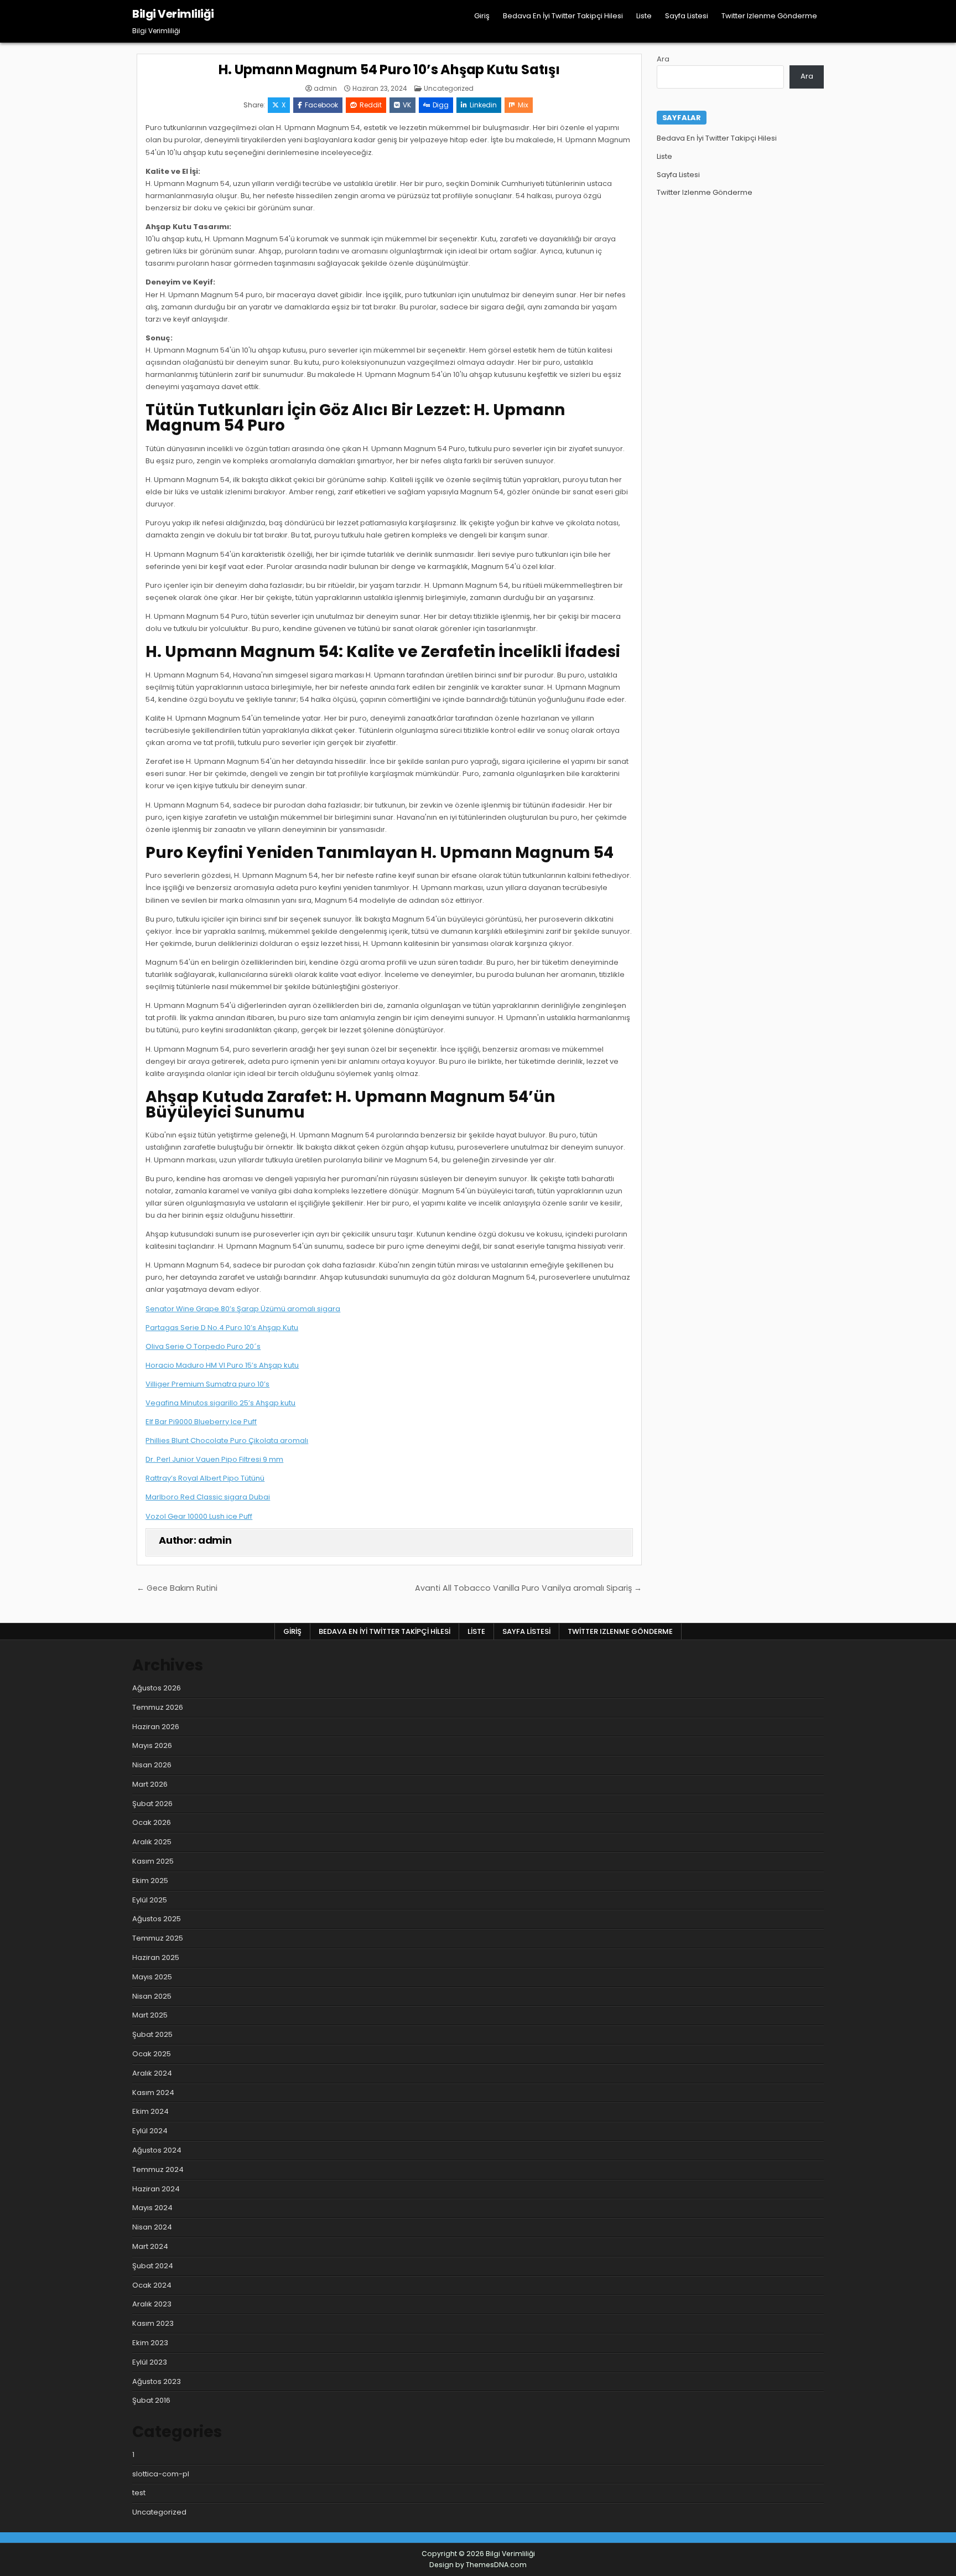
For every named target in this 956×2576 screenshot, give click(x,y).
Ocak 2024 (152, 2285)
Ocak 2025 (152, 2054)
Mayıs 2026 (152, 1745)
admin (325, 89)
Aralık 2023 (152, 2304)
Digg (441, 105)
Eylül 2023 (150, 2362)
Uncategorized (449, 88)
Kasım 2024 (153, 2093)
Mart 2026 (150, 1784)
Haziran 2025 (156, 1957)
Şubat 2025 (152, 2034)
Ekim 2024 (150, 2111)
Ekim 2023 (150, 2343)
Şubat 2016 (151, 2400)
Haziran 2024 (156, 2189)
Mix (523, 105)
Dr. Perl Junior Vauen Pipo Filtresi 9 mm (214, 1459)
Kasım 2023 (153, 2323)
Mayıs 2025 (152, 1977)
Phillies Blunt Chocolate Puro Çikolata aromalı (227, 1440)
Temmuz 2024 (158, 2169)
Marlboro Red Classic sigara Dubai (208, 1497)
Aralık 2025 (152, 1842)
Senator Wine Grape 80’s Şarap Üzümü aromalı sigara (243, 1309)
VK (407, 105)
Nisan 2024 (152, 2227)
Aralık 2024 (152, 2073)
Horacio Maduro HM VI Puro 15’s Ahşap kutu (222, 1365)
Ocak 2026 (152, 1822)
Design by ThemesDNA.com (478, 2565)
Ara (663, 59)
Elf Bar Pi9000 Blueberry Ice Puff (201, 1422)
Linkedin (483, 105)
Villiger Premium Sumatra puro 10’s (207, 1384)
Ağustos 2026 (157, 1688)
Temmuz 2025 (158, 1938)
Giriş (482, 16)
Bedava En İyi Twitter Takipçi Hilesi (563, 16)
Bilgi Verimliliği (173, 14)
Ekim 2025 (150, 1881)
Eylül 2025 (150, 1900)
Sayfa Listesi (687, 16)
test (139, 2493)
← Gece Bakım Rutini (177, 1588)
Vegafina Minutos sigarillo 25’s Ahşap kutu (220, 1403)
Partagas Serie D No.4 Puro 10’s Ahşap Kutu (222, 1328)
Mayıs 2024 (152, 2208)
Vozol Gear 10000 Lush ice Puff (199, 1516)
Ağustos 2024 (157, 2150)
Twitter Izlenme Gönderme (769, 16)
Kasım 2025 (153, 1861)
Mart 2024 (150, 2246)
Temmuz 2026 (158, 1707)
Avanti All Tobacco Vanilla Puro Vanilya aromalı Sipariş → (528, 1588)
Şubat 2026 (152, 1804)
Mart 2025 (150, 2015)
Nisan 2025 (152, 1996)
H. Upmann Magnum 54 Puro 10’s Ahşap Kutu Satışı (389, 69)
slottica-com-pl (161, 2474)
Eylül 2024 (150, 2131)
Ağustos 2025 (157, 1919)
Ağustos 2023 (157, 2381)
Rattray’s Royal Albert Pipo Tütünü (205, 1478)
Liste (644, 16)
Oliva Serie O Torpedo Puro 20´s (203, 1346)
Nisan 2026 (152, 1765)
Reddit (371, 105)
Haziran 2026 (156, 1727)
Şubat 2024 (153, 2266)
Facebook (321, 105)
